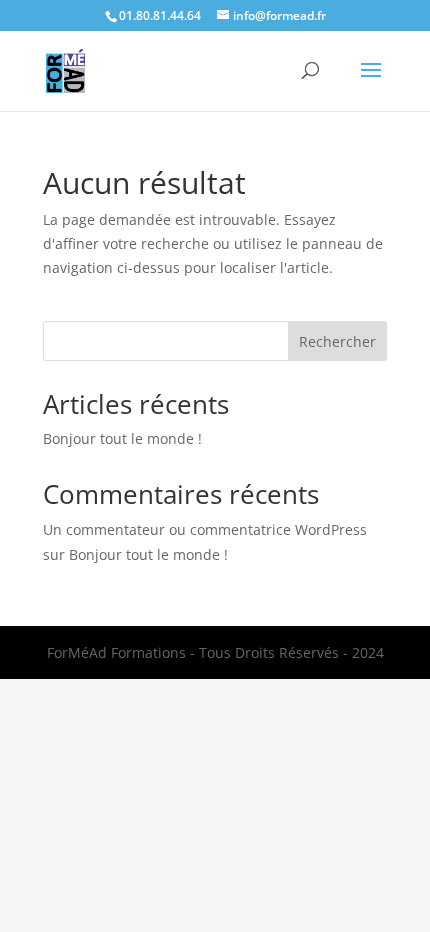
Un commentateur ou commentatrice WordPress (205, 529)
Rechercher (337, 341)
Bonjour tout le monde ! (122, 438)
